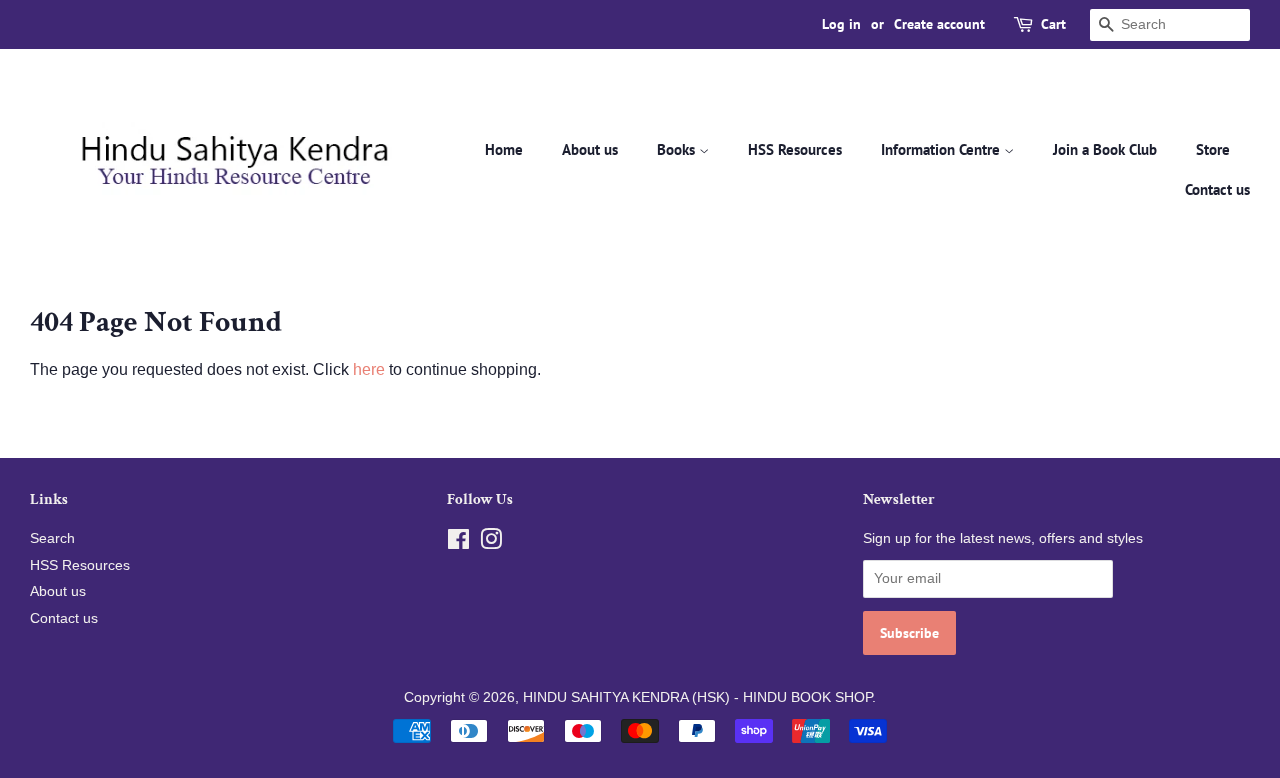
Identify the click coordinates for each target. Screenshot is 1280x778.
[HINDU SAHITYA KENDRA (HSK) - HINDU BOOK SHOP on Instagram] (491, 543)
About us (590, 149)
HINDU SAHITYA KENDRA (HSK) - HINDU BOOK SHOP (697, 697)
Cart (1053, 24)
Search (52, 538)
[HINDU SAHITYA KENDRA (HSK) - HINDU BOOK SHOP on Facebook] (458, 543)
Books (678, 149)
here (369, 369)
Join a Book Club (1105, 149)
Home (504, 149)
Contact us (1217, 189)
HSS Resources (795, 149)
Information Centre (942, 149)
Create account (939, 24)
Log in (841, 24)
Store (1213, 149)
